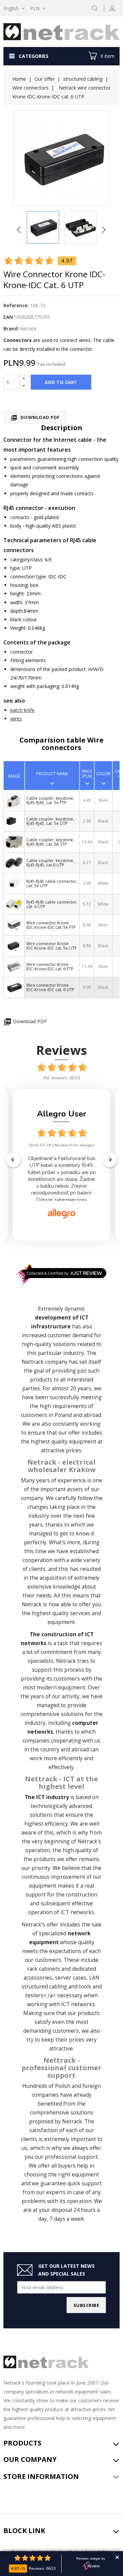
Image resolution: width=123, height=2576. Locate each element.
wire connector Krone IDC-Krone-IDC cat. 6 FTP (50, 967)
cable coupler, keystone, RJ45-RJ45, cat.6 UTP (50, 863)
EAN (8, 317)
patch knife (22, 710)
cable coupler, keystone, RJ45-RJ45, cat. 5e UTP (50, 821)
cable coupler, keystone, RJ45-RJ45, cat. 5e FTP (50, 800)
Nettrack (33, 1362)
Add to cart (61, 382)
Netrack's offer (40, 1925)
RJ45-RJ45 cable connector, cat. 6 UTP (52, 904)
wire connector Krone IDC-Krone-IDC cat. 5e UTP (52, 946)
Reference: (16, 305)
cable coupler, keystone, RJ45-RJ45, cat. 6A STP (50, 842)
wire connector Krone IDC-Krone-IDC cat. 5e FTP (51, 925)
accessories (38, 1978)
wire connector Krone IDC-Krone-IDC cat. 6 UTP (50, 987)
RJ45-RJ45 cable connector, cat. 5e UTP (52, 884)
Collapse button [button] (117, 2557)
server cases (71, 1978)
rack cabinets (44, 1969)
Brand (11, 329)
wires (16, 719)
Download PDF (35, 418)
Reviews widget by (91, 2559)
